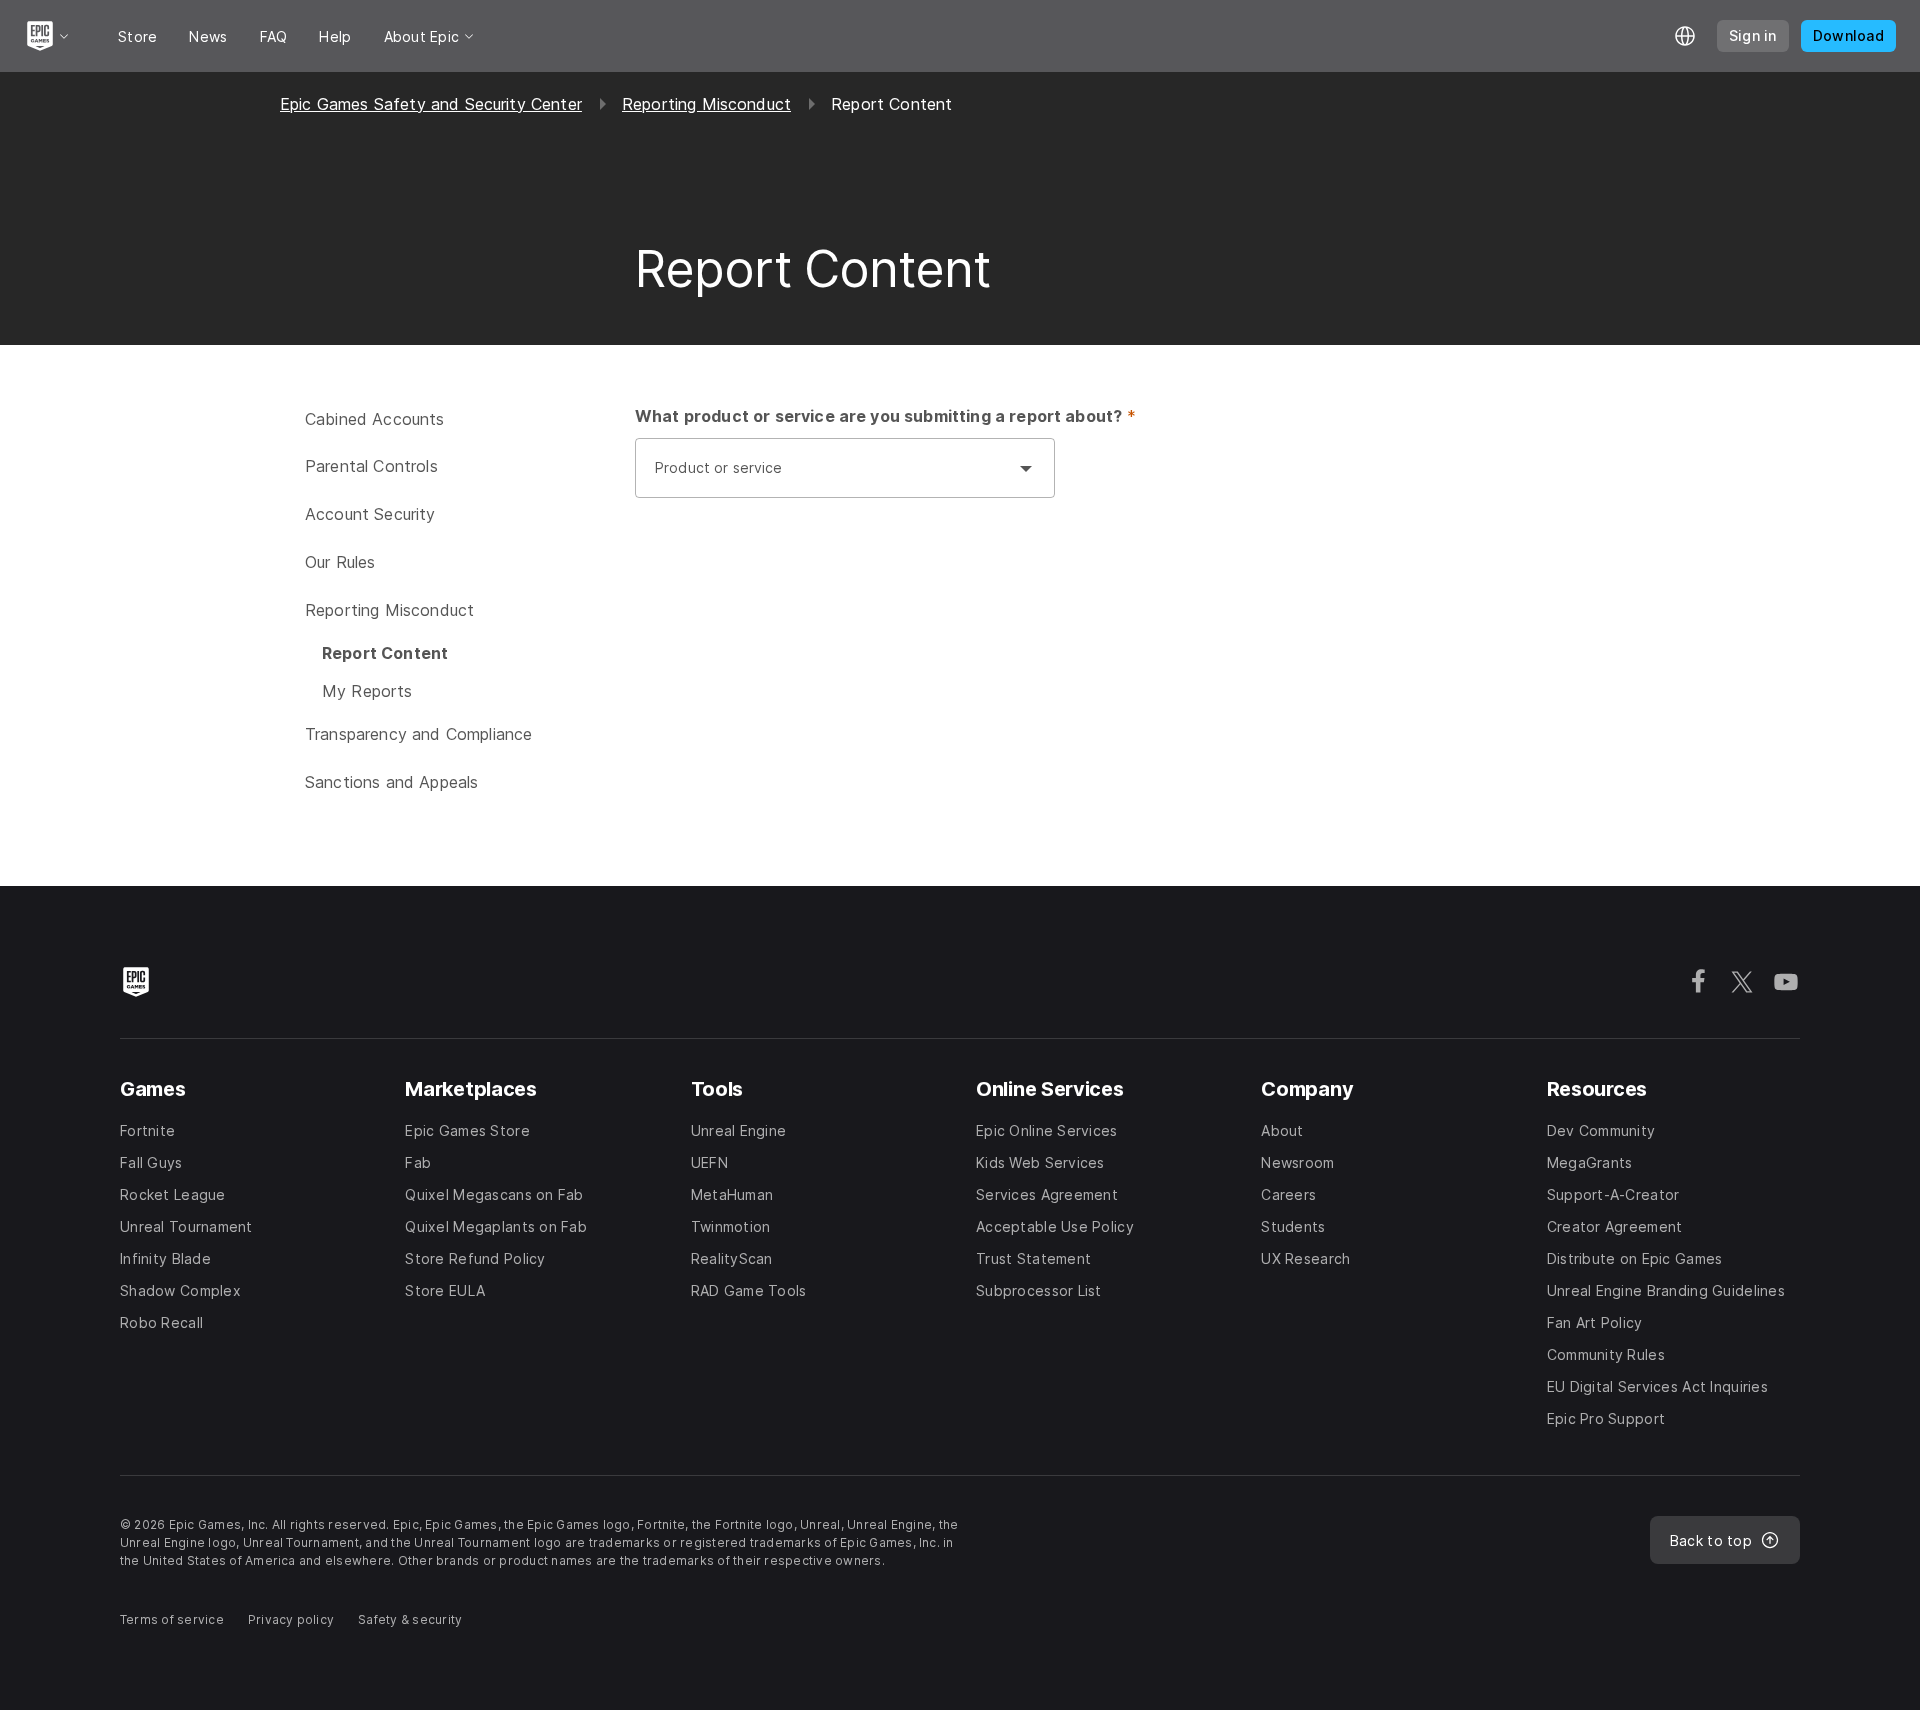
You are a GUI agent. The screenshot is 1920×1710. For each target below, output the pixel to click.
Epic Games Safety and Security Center (431, 104)
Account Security (370, 514)
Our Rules (340, 562)
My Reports (367, 691)
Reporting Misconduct (706, 104)
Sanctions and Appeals (391, 782)
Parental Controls (371, 466)
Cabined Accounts (375, 419)
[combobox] (825, 478)
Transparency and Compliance (418, 734)
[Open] (1026, 468)
